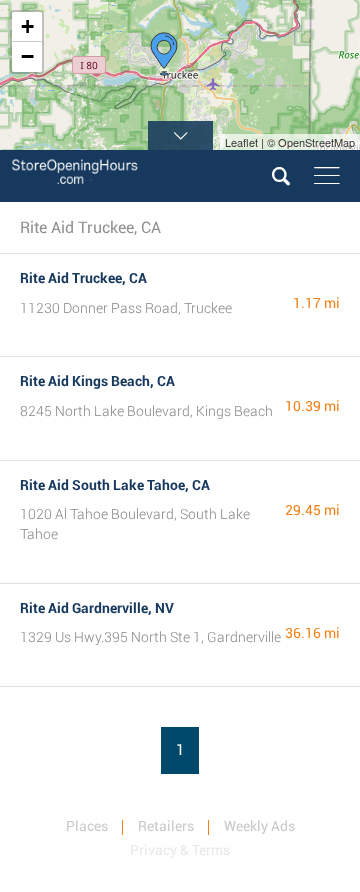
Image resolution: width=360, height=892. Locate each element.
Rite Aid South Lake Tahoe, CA (115, 485)
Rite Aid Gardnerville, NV (97, 608)
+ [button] (27, 26)
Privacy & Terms (180, 850)
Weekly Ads (259, 826)
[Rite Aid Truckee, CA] (164, 54)
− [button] (27, 56)
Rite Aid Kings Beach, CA (97, 381)
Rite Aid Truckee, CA (83, 278)
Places (87, 826)
